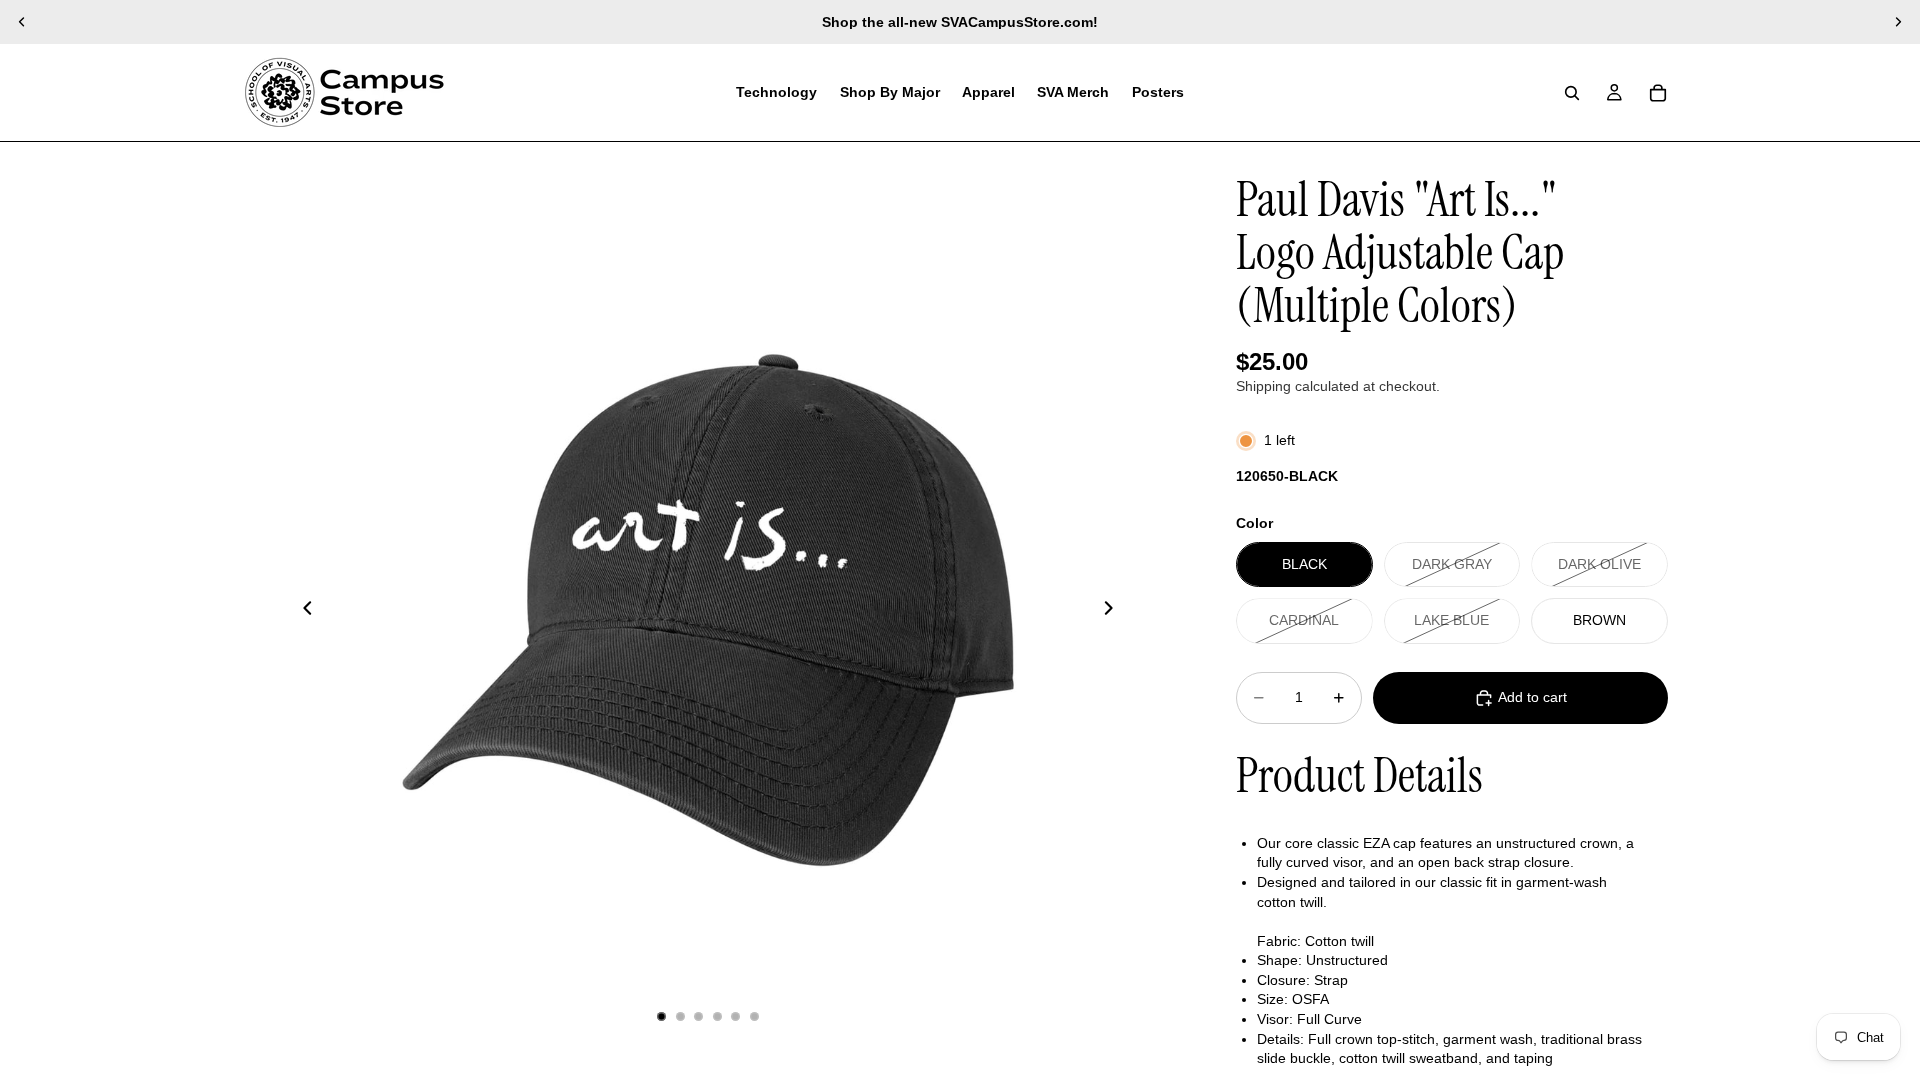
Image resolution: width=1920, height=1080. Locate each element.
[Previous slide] (22, 22)
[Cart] (1658, 93)
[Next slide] (1898, 22)
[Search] (1572, 93)
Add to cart (1532, 697)
